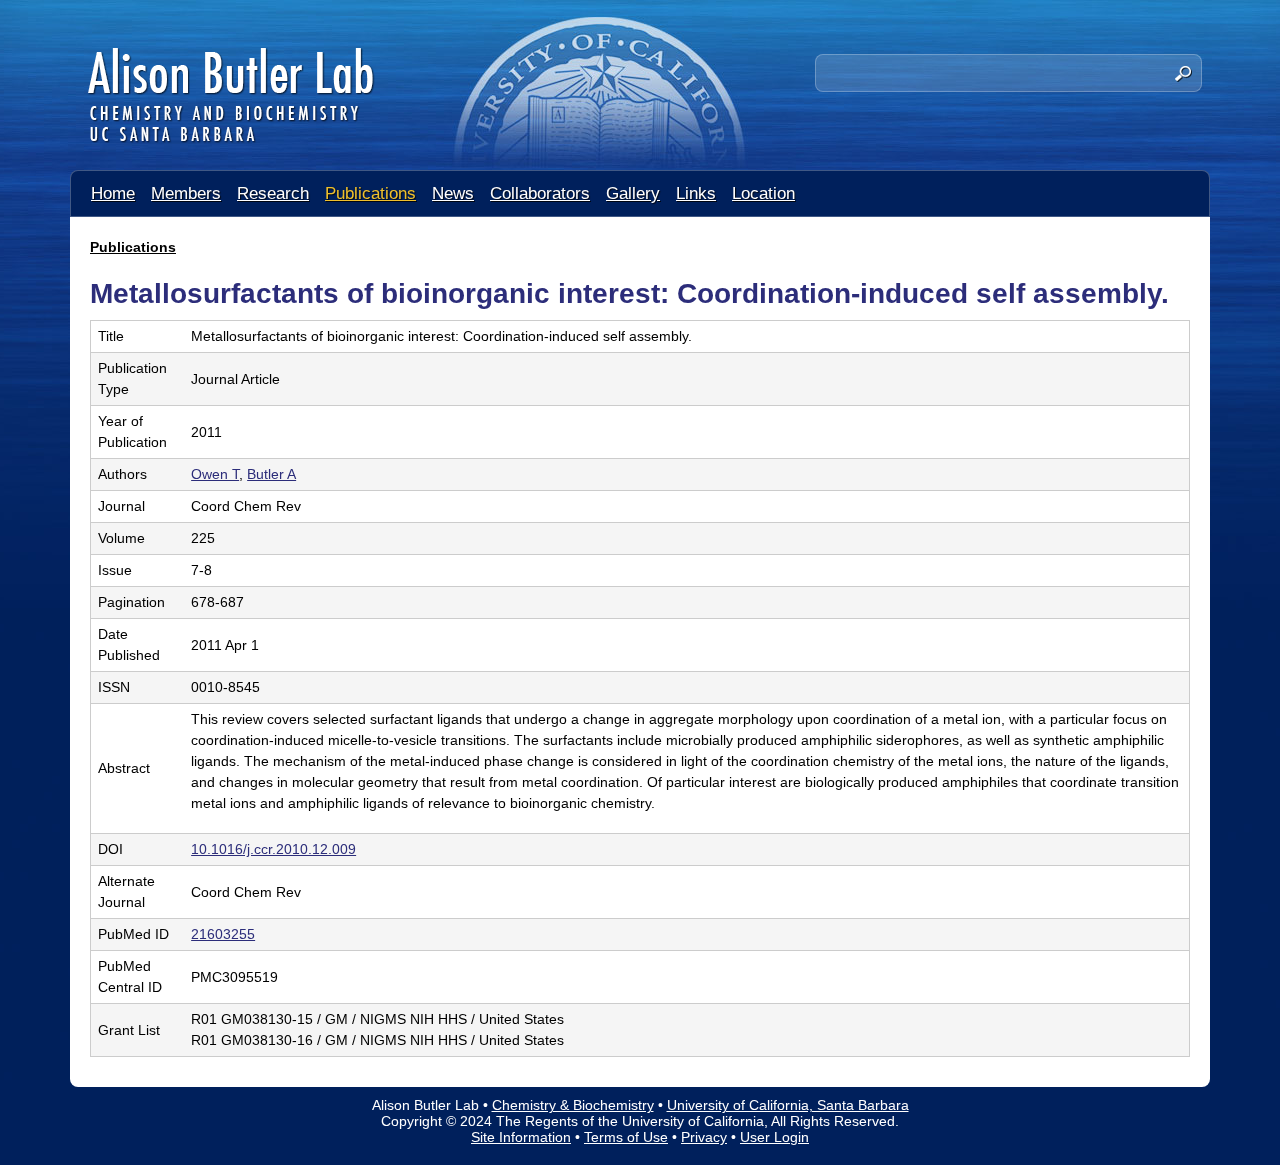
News (453, 193)
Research (273, 193)
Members (186, 193)
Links (696, 193)
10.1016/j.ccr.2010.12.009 (273, 849)
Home (113, 193)
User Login (774, 1137)
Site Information (521, 1137)
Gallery (633, 193)
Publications (370, 193)
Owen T (215, 474)
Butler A (271, 474)
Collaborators (540, 193)
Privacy (704, 1137)
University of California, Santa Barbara (788, 1105)
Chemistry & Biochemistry (573, 1105)
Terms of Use (626, 1137)
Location (763, 193)
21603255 (223, 934)
